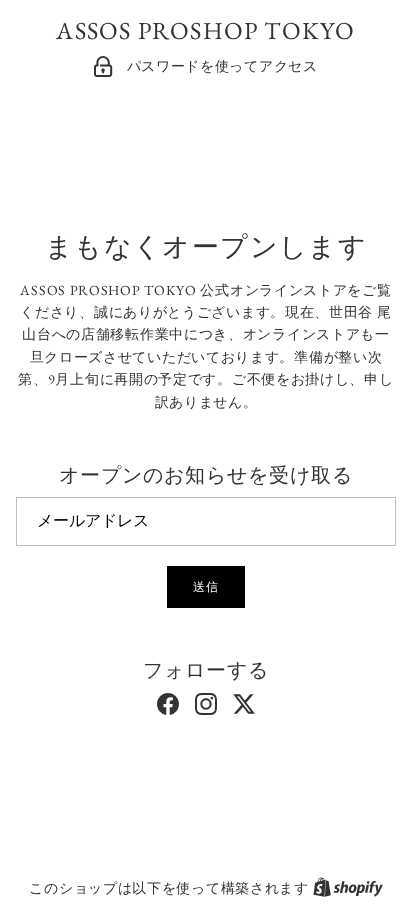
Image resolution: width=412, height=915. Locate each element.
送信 (206, 587)
